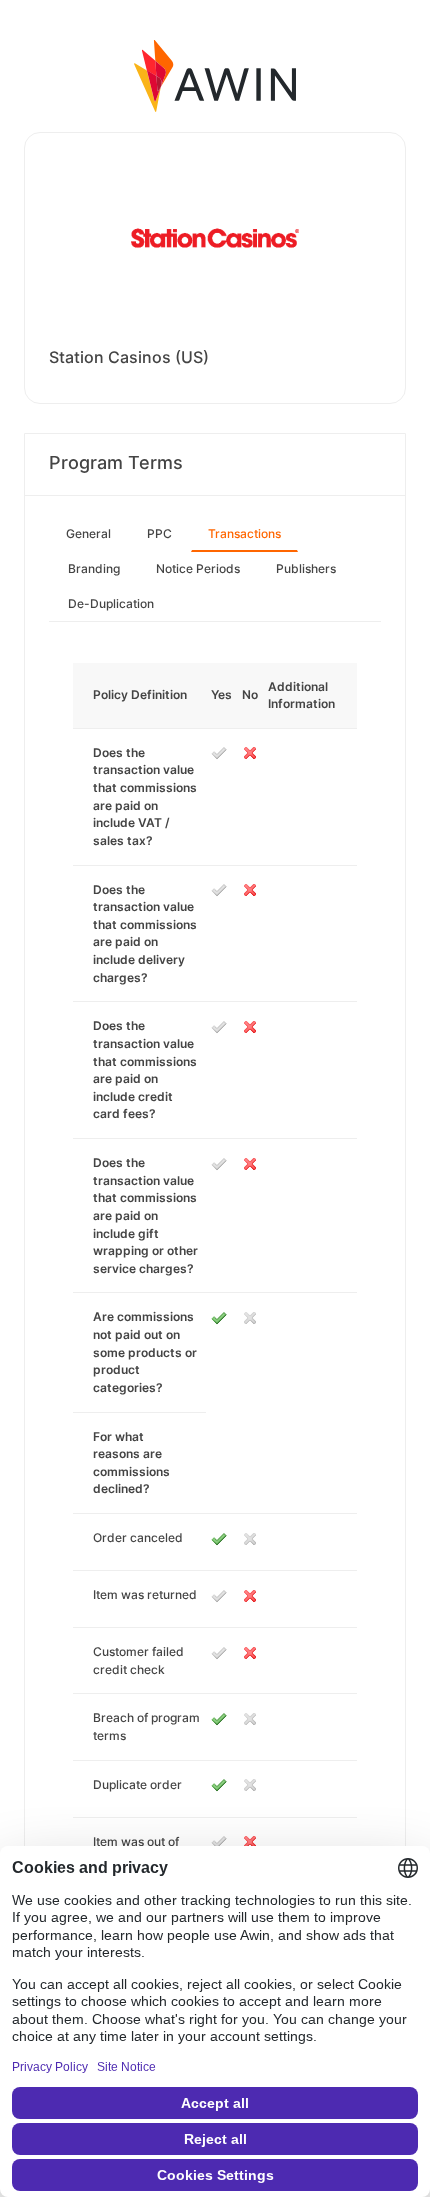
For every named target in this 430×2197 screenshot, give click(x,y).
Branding (94, 568)
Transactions (244, 533)
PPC (159, 533)
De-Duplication (111, 603)
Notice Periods (198, 568)
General (88, 533)
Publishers (306, 568)
